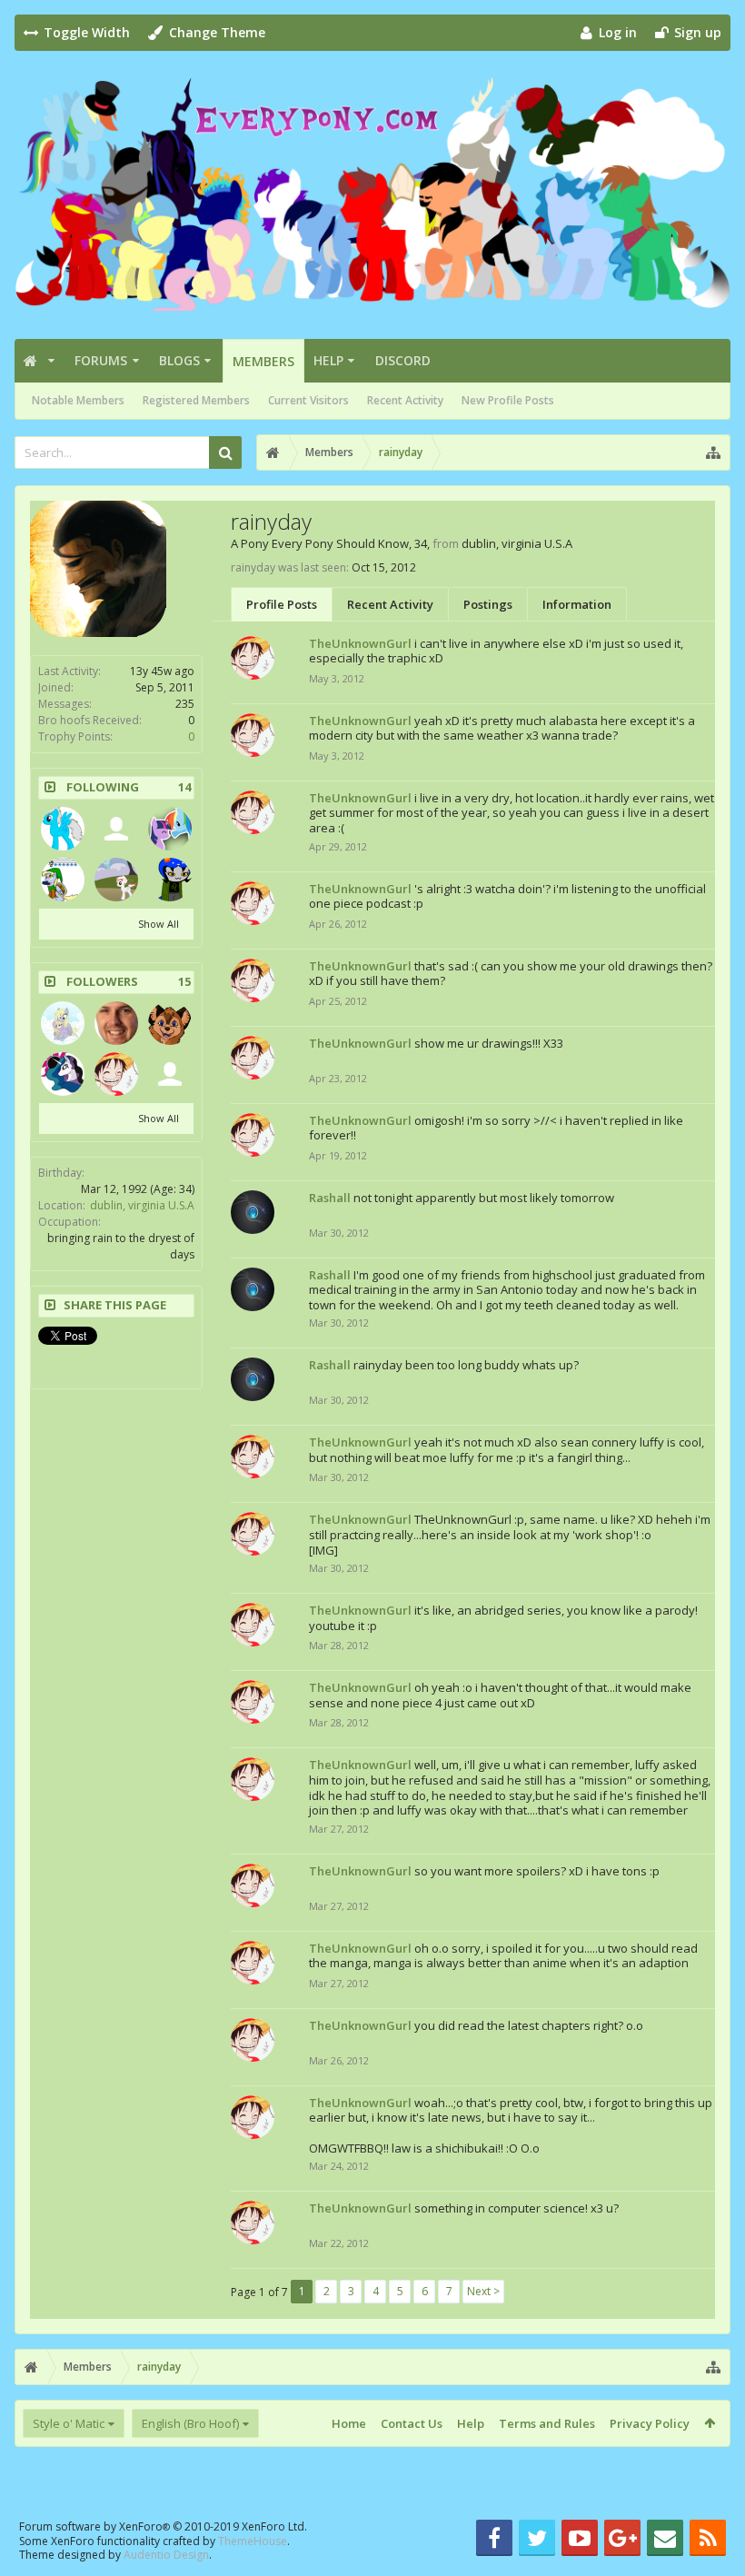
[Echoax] (63, 1074)
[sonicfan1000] (116, 880)
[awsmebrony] (116, 829)
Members (263, 361)
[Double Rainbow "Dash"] (170, 829)
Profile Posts (282, 604)
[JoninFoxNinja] (170, 1023)
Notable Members (78, 400)
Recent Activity (405, 400)
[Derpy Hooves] (63, 880)
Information (577, 604)
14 (184, 787)
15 (184, 982)
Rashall (330, 1198)
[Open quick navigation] (713, 453)
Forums (101, 360)
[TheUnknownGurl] (116, 1074)
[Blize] (170, 880)
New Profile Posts (508, 400)
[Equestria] (63, 1023)
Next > (483, 2291)
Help (328, 360)
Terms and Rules (547, 2423)
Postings (488, 604)
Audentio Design (166, 2555)
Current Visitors (308, 400)
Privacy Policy (650, 2423)
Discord (403, 360)
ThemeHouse (253, 2541)
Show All (159, 924)
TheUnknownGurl (360, 643)
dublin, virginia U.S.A (142, 1205)
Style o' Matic (69, 2423)
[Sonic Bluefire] (63, 829)
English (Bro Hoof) (190, 2423)
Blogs (179, 360)
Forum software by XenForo (163, 2526)
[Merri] (116, 1023)
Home (349, 2423)
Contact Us (412, 2423)
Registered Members (196, 400)
